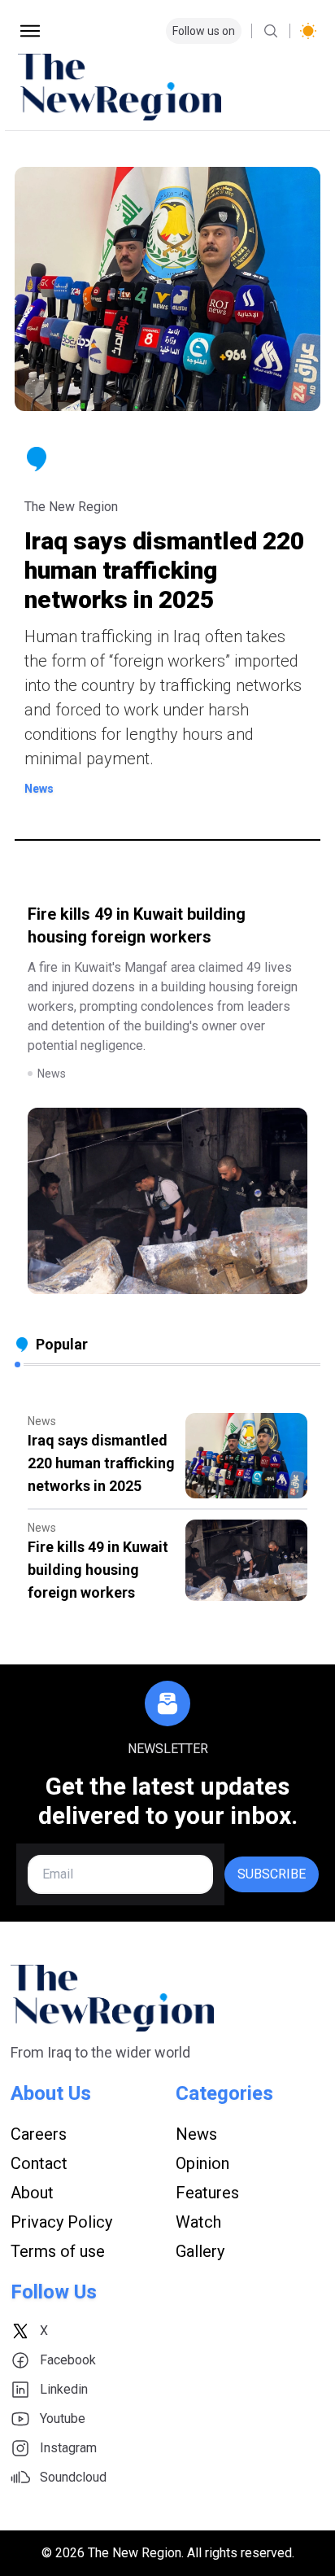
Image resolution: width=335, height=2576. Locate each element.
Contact (39, 2163)
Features (207, 2193)
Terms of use (58, 2251)
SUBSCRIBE (272, 1874)
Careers (39, 2134)
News (196, 2134)
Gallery (200, 2251)
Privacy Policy (61, 2222)
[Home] (167, 87)
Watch (198, 2222)
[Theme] (308, 31)
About (32, 2193)
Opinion (202, 2163)
